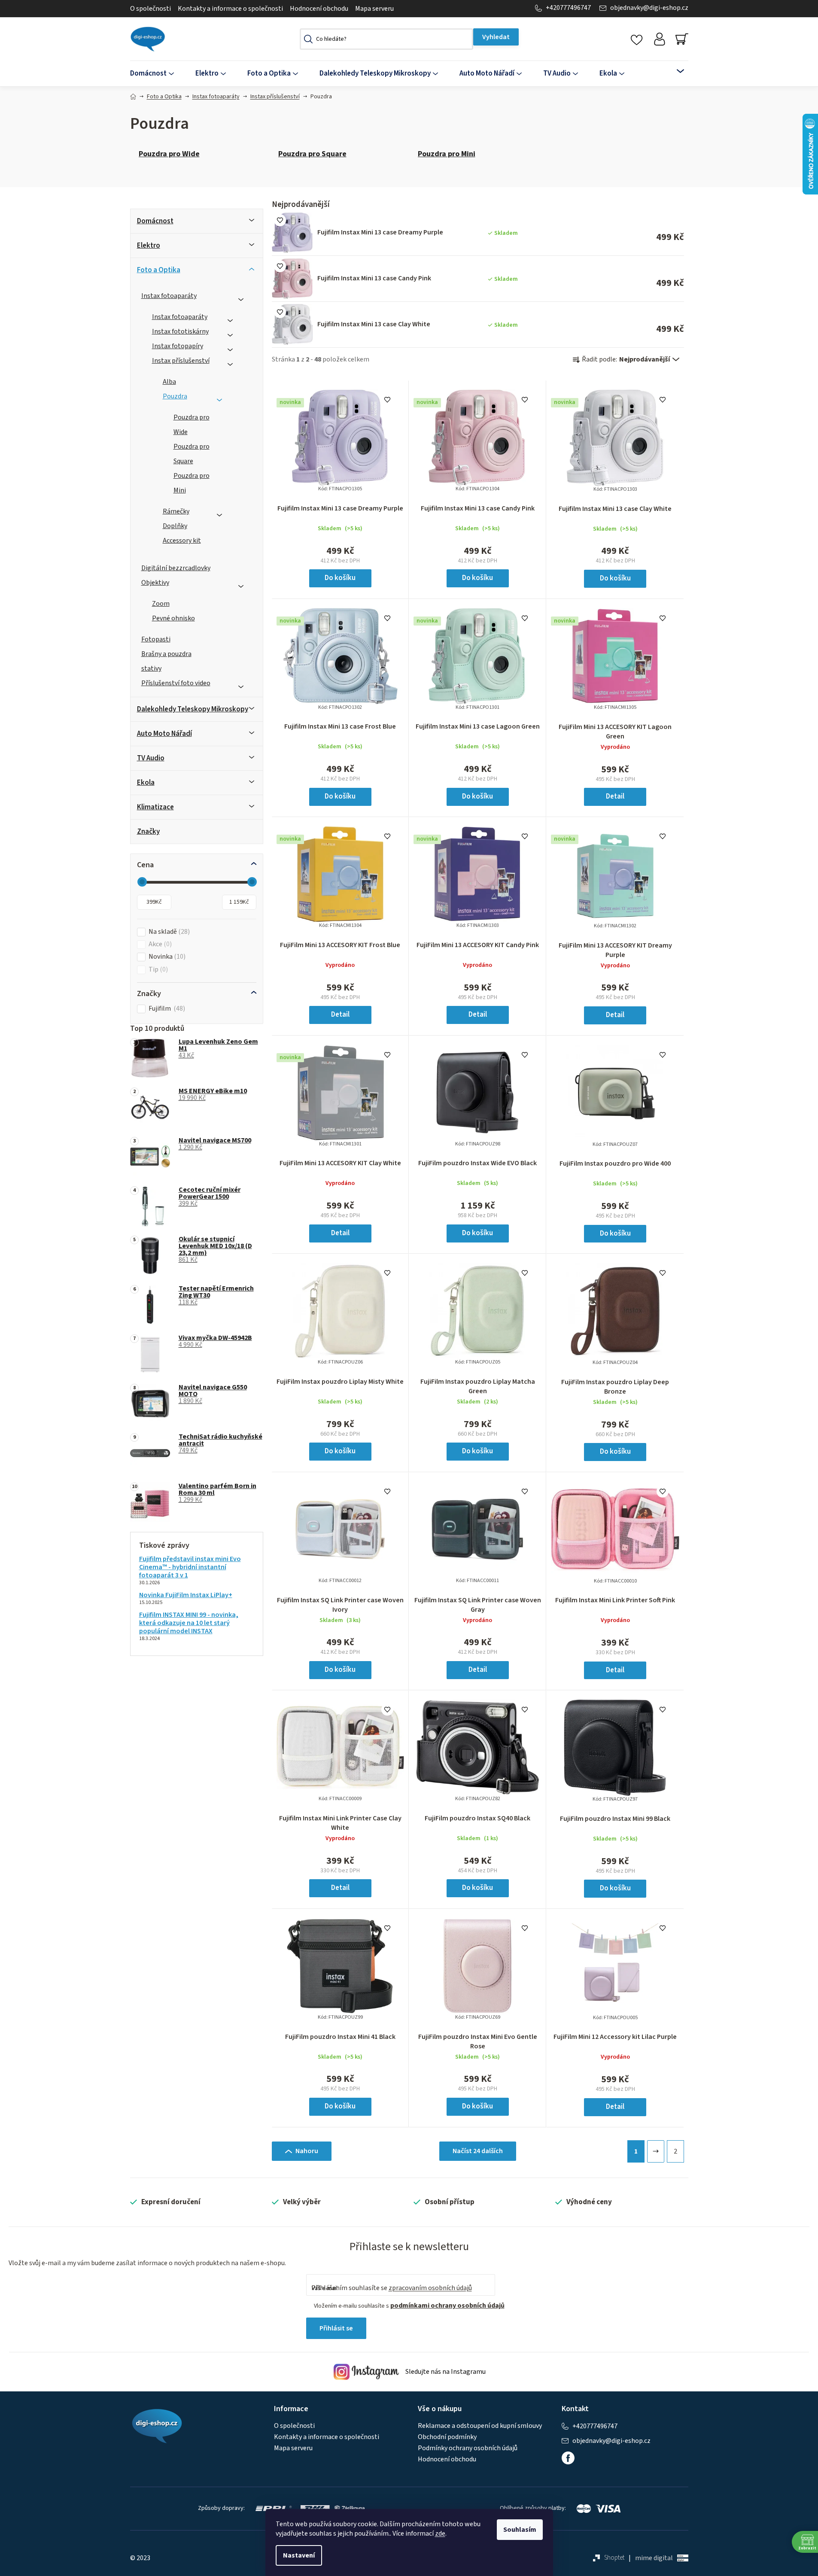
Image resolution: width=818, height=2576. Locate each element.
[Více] (675, 71)
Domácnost (155, 221)
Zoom (161, 604)
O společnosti (151, 9)
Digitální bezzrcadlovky (176, 568)
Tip (157, 970)
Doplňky (175, 526)
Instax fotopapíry (178, 346)
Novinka (166, 957)
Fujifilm (166, 1009)
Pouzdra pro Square (192, 454)
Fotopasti (156, 639)
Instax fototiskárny (180, 331)
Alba (169, 382)
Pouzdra (175, 396)
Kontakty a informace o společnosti (230, 9)
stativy (151, 668)
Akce (159, 944)
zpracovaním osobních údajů (430, 2288)
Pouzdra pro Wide (192, 425)
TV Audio (151, 758)
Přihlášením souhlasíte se (392, 2288)
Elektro (149, 246)
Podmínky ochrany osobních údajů (468, 2448)
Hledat (496, 37)
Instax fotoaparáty (169, 296)
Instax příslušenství (181, 361)
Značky (148, 832)
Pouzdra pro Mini (192, 483)
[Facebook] (568, 2458)
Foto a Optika (159, 270)
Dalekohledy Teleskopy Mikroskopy (193, 709)
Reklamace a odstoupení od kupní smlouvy (480, 2426)
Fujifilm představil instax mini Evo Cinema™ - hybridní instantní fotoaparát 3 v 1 (190, 1567)
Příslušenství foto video (176, 683)
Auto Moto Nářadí (164, 734)
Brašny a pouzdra (166, 654)
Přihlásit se (336, 2328)
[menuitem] (157, 74)
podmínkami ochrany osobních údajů (447, 2306)
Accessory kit (182, 541)
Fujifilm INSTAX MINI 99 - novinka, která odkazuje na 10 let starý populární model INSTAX (189, 1623)
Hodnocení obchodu (319, 9)
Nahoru (307, 2151)
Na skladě (168, 932)
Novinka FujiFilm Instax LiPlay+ (186, 1595)
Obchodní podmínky (447, 2437)
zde (440, 2533)
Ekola (146, 783)
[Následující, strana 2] (656, 2151)
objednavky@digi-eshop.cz (649, 8)
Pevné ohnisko (173, 618)
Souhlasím (520, 2530)
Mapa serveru (374, 9)
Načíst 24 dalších (478, 2151)
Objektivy (155, 583)
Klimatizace (155, 807)
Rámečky (176, 511)
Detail (615, 796)
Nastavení (299, 2555)
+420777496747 (568, 8)
